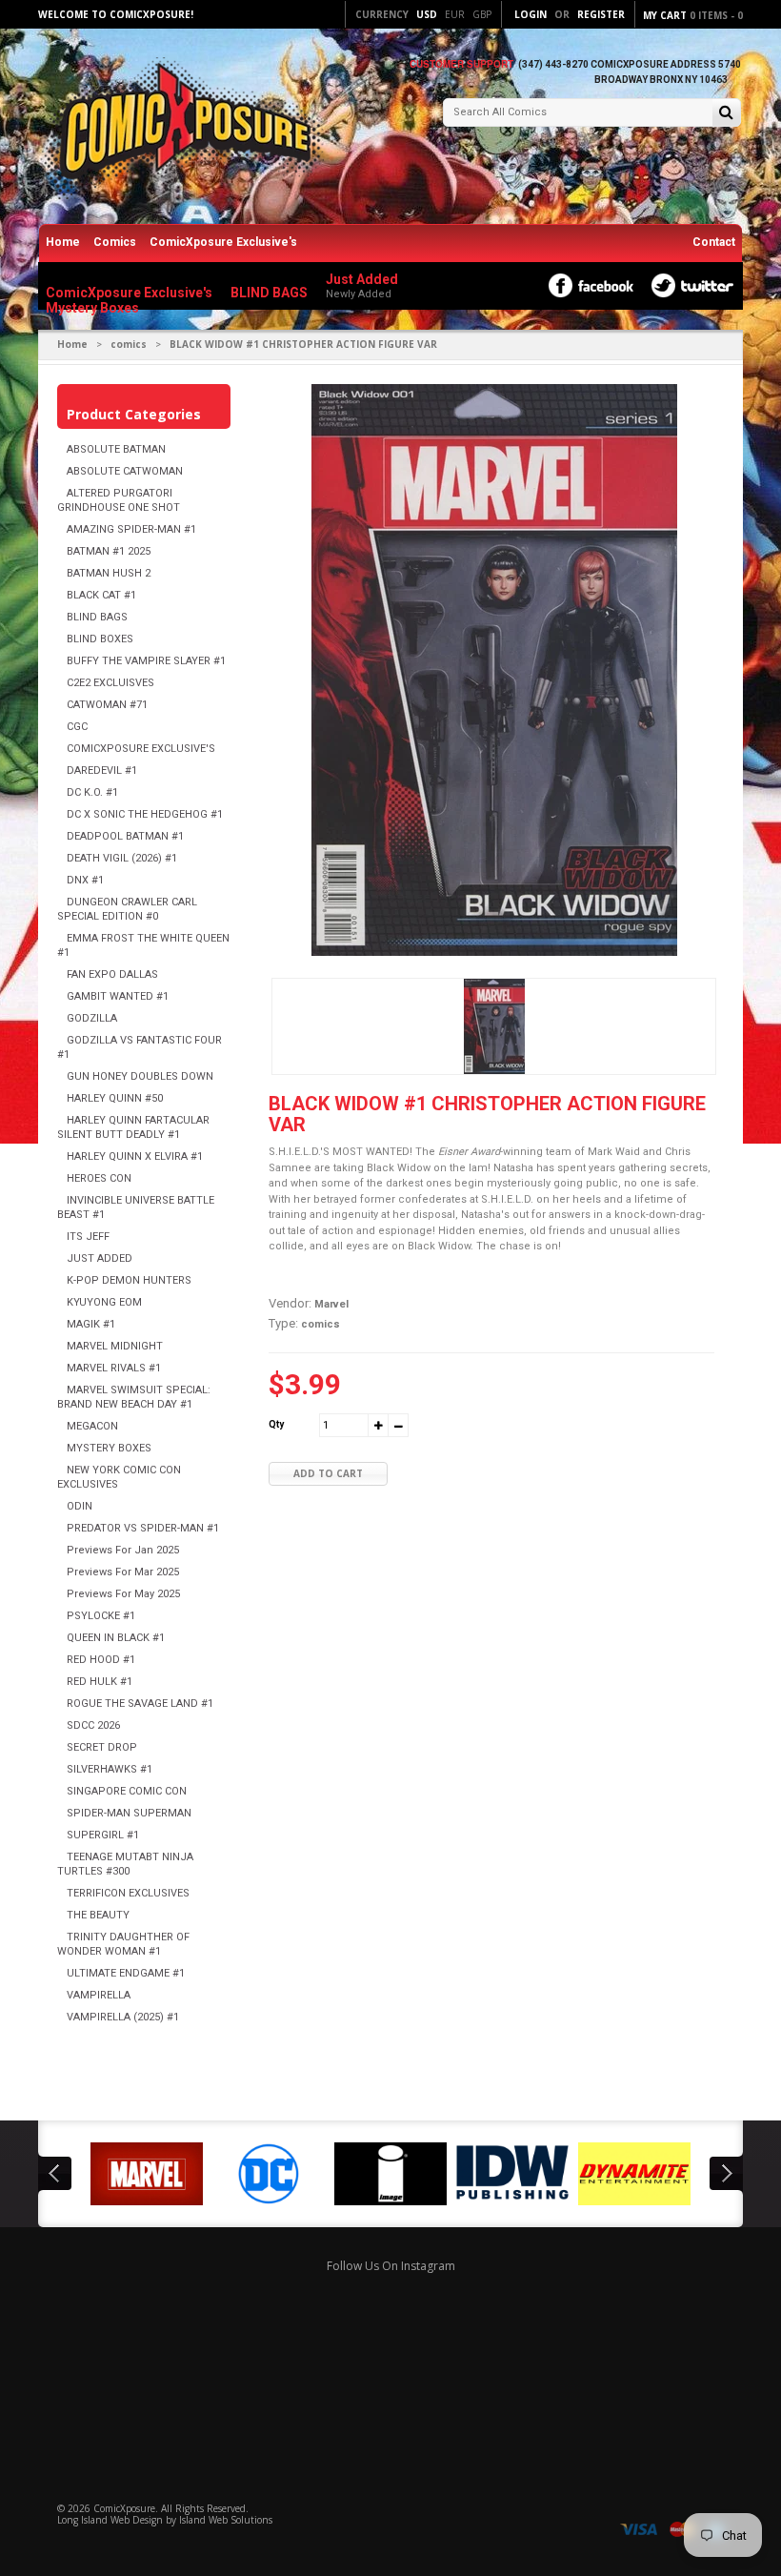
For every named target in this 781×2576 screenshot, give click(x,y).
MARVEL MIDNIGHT (115, 1346)
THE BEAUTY (98, 1915)
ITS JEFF (88, 1237)
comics (129, 344)
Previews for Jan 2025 (123, 1550)
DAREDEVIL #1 (102, 771)
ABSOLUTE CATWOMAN (125, 471)
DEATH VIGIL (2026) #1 (122, 858)
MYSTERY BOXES (109, 1448)
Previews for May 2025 (123, 1594)
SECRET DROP (102, 1747)
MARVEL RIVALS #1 (114, 1368)
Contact (714, 242)
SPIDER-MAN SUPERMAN (129, 1813)
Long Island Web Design (110, 2520)
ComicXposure (124, 2508)
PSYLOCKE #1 (101, 1616)
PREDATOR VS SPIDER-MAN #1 (143, 1528)
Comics (115, 242)
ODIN (80, 1506)
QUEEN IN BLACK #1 (116, 1638)
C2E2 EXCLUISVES (110, 683)
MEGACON (92, 1426)
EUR (455, 14)
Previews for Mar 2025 (123, 1572)
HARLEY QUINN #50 (115, 1098)
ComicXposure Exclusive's (223, 242)
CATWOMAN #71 (107, 705)
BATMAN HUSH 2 (109, 573)
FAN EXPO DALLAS (112, 974)
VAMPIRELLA (99, 1995)
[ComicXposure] (181, 128)
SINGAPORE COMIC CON (127, 1791)
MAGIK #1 (91, 1324)
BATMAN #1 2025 (109, 551)
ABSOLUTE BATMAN (116, 449)
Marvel (331, 1304)
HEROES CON (99, 1178)
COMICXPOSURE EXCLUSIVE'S (141, 749)
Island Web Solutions (226, 2520)
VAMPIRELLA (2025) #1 (123, 2017)
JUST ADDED (100, 1258)
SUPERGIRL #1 (103, 1835)
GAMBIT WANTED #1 (118, 996)
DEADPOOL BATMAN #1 (125, 836)
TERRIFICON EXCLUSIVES (128, 1893)
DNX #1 (85, 880)
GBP (482, 14)
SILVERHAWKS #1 (110, 1769)
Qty (276, 1424)
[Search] (726, 114)
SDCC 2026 (93, 1725)
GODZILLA (92, 1018)
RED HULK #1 (100, 1682)
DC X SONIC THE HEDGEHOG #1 (145, 814)
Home (63, 242)
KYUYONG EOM (104, 1302)
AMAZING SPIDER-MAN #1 (131, 529)
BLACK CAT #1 (101, 595)
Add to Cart (328, 1473)
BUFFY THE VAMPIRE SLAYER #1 (146, 661)
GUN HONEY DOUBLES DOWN (140, 1076)
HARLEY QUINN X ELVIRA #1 (135, 1156)
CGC (77, 727)
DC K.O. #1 (92, 792)
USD (427, 14)
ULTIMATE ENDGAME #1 (126, 1973)
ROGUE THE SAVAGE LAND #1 (140, 1704)
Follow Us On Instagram (391, 2266)
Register (601, 14)
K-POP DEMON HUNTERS (129, 1280)
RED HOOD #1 (101, 1660)
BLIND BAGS (97, 617)
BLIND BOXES (100, 639)
